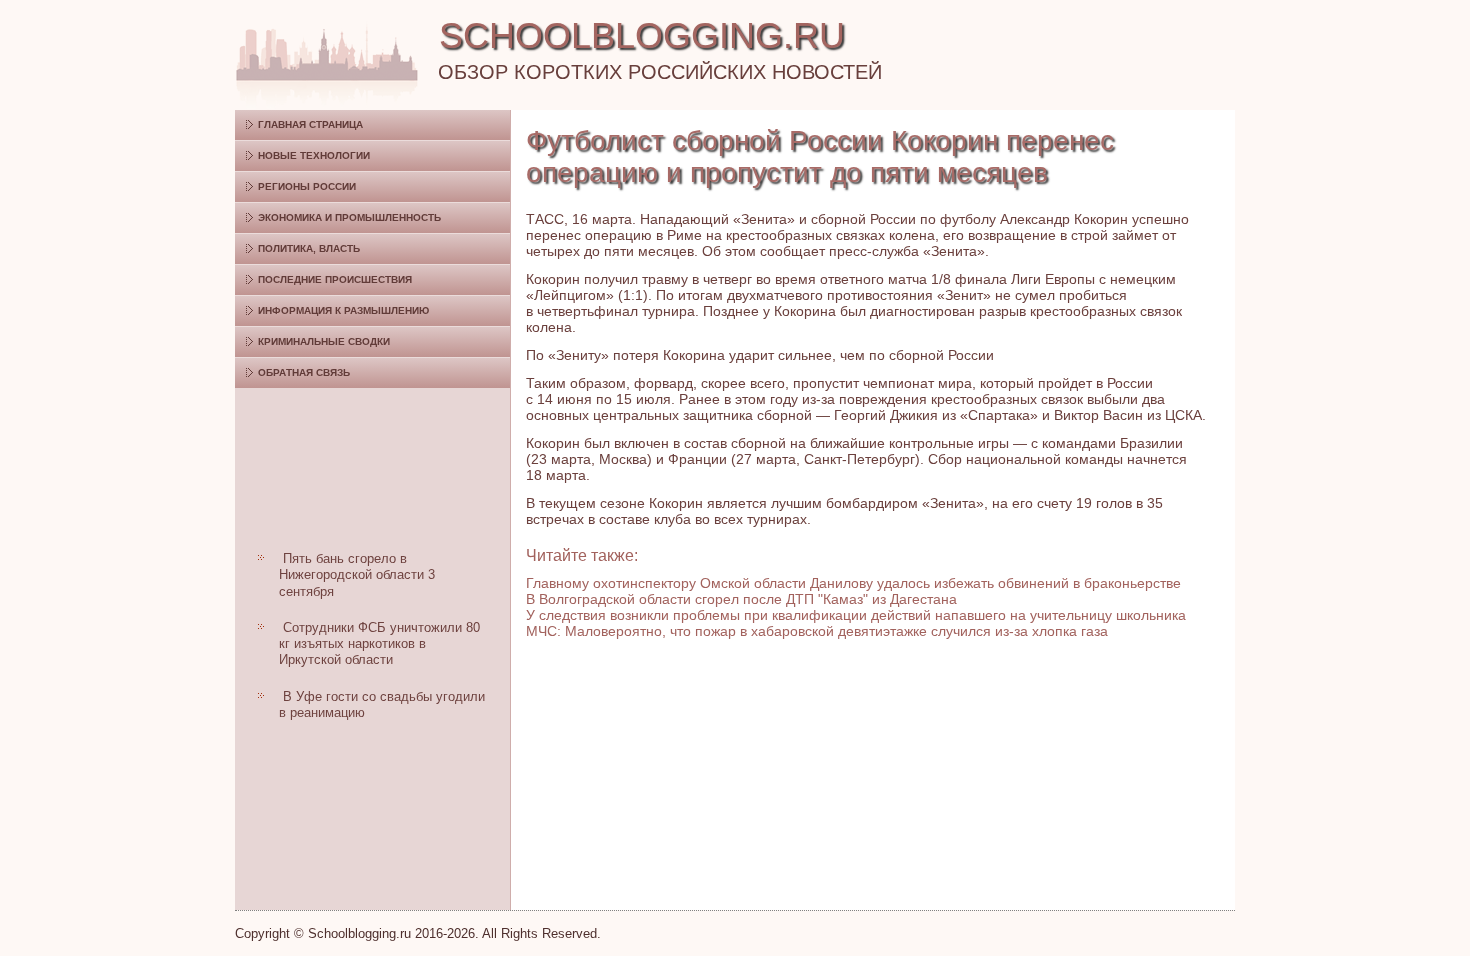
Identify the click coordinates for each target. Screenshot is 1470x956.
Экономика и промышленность (349, 217)
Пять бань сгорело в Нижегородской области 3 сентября (357, 575)
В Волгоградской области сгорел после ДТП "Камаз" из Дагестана (741, 599)
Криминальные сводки (324, 341)
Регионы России (307, 186)
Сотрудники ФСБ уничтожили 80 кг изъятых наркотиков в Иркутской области (379, 644)
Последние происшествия (335, 279)
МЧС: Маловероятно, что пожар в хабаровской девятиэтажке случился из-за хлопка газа (817, 631)
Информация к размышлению (343, 310)
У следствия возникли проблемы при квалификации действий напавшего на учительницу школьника (856, 615)
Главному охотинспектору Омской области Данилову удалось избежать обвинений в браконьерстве (853, 583)
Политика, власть (309, 248)
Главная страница (310, 124)
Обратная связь (304, 372)
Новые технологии (314, 155)
